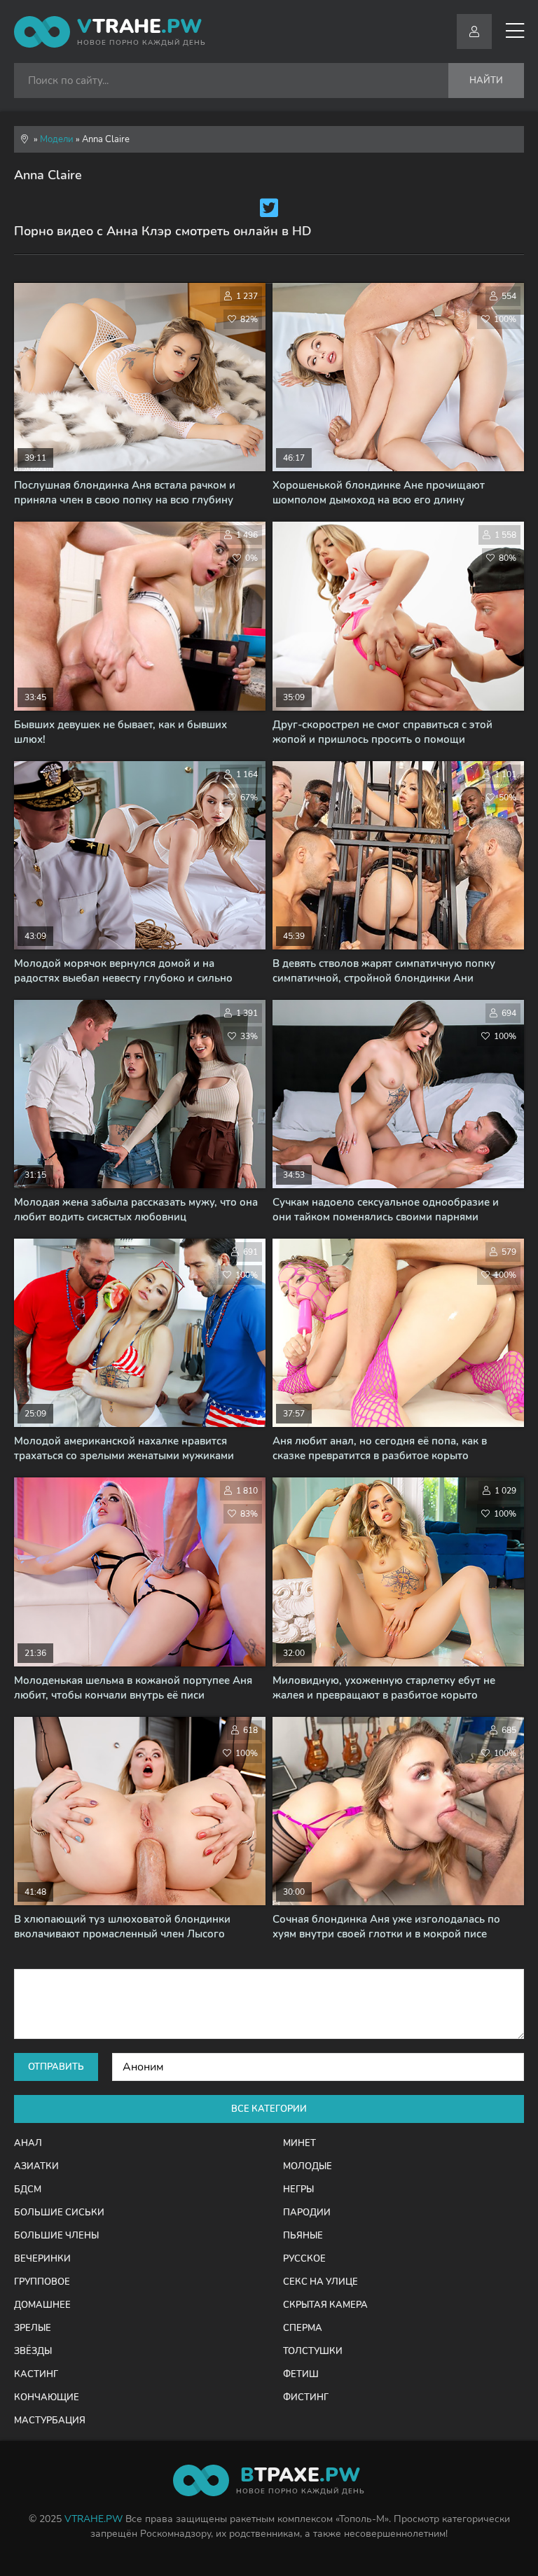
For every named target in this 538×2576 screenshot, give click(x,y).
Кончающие (47, 2397)
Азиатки (36, 2166)
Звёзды (33, 2351)
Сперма (303, 2328)
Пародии (307, 2213)
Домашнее (42, 2305)
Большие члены (56, 2236)
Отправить (56, 2067)
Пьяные (303, 2236)
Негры (298, 2189)
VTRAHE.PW (94, 2519)
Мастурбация (50, 2421)
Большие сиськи (59, 2213)
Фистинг (306, 2397)
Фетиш (301, 2374)
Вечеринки (42, 2259)
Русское (304, 2259)
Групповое (42, 2282)
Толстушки (313, 2351)
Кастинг (36, 2374)
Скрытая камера (325, 2305)
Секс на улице (320, 2282)
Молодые (308, 2166)
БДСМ (28, 2189)
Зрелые (33, 2328)
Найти (486, 81)
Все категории (269, 2109)
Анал (28, 2143)
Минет (299, 2143)
